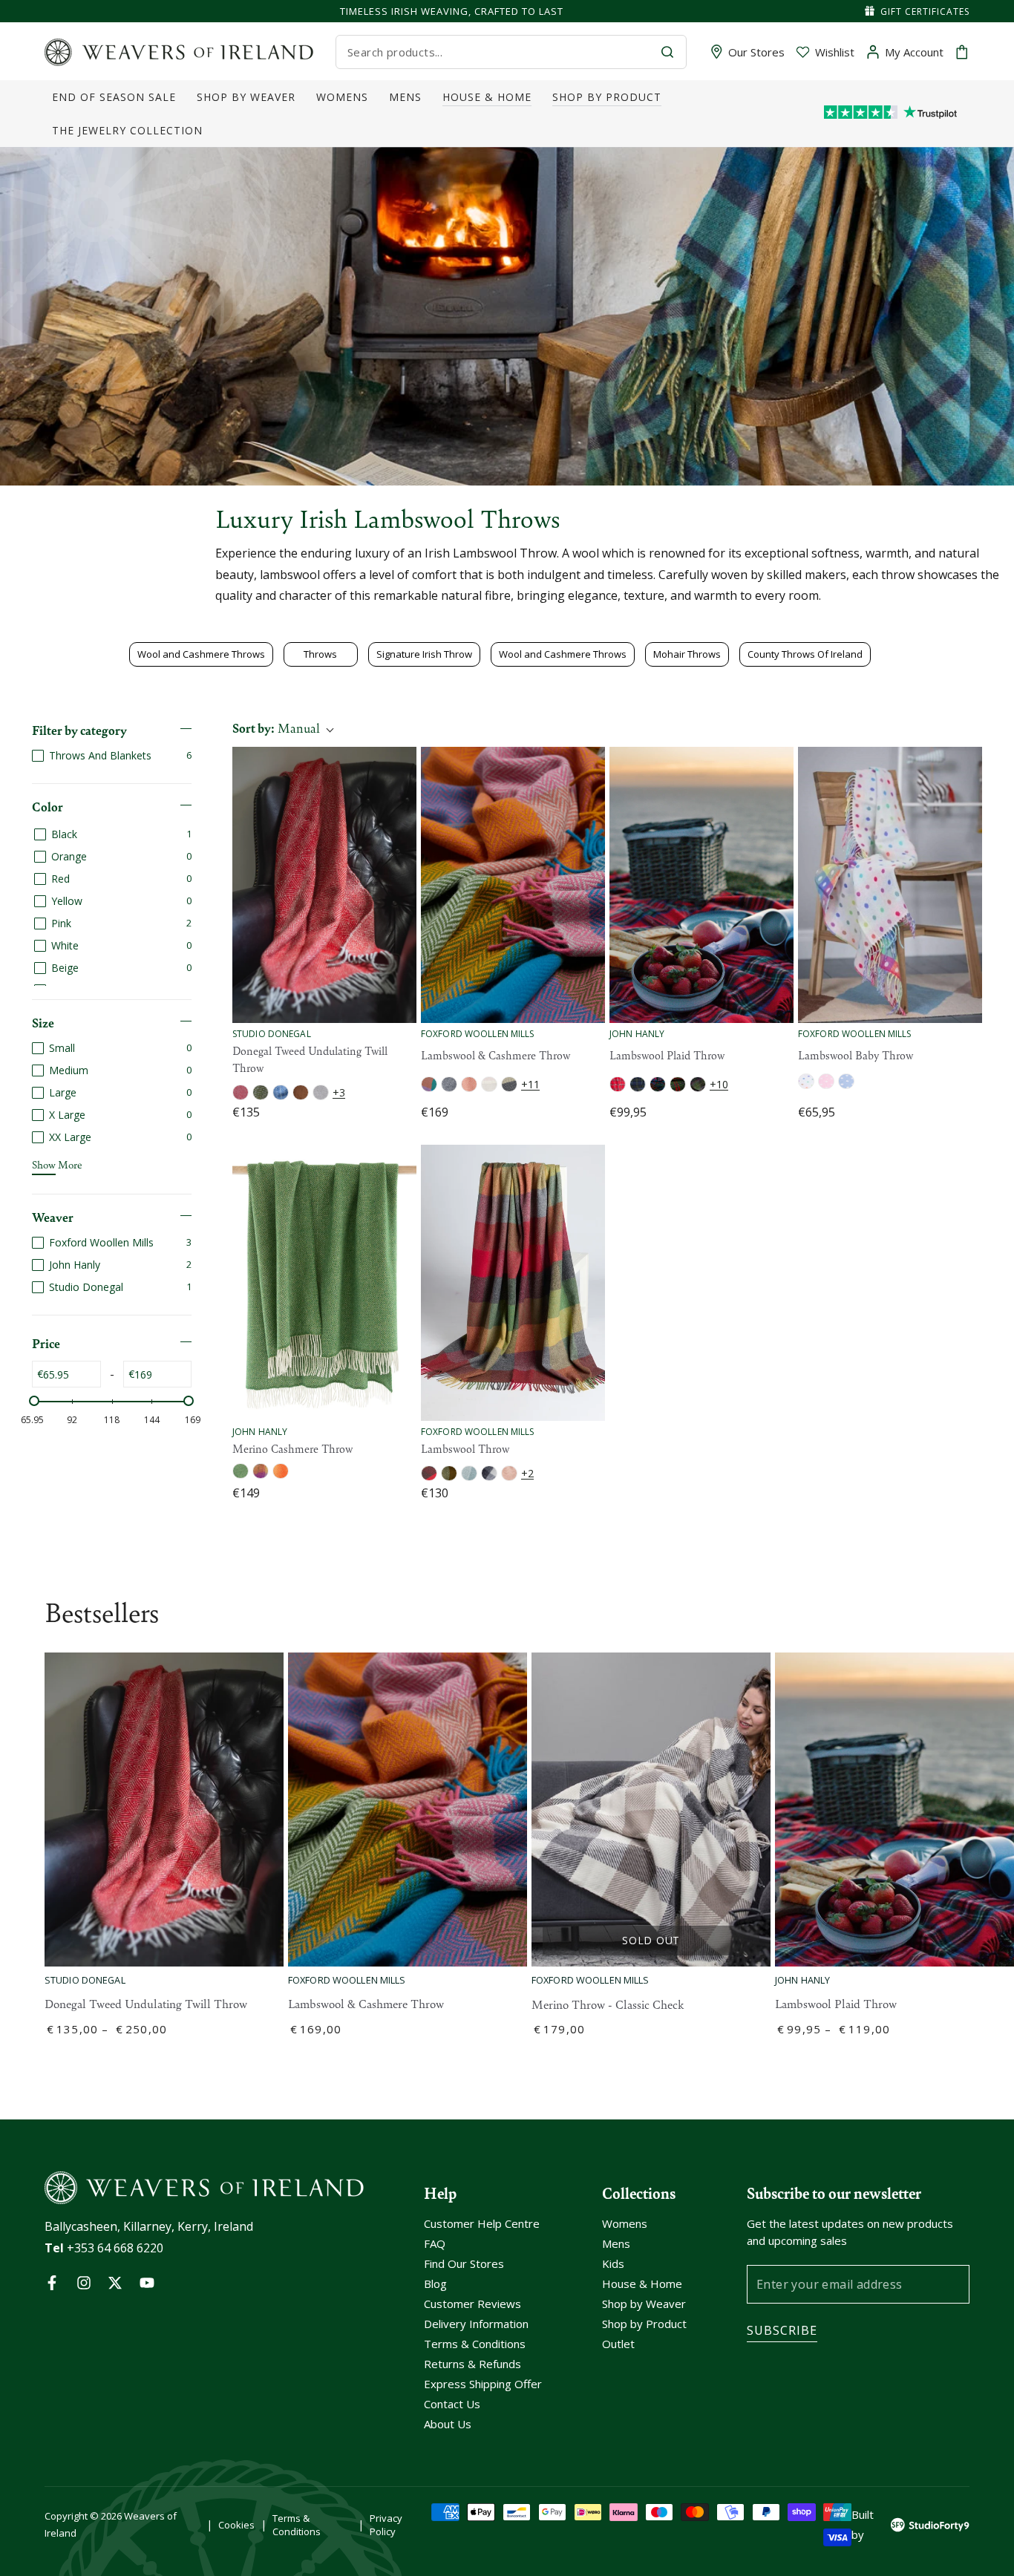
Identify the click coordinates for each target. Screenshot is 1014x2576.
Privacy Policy (386, 2525)
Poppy (241, 1092)
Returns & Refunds (472, 2364)
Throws (320, 654)
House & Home (642, 2284)
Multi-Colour (429, 1084)
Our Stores (756, 52)
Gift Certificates (925, 12)
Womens (625, 2223)
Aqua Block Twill (469, 1473)
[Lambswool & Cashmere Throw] (513, 885)
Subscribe (782, 2330)
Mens (616, 2243)
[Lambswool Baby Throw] (890, 885)
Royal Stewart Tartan (618, 1084)
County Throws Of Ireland (805, 654)
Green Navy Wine (698, 1084)
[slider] (34, 1401)
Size (43, 1022)
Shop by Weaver (644, 2304)
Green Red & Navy (678, 1084)
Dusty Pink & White (489, 1084)
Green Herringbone (241, 1471)
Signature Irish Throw (424, 654)
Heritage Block (429, 1473)
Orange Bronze (281, 1471)
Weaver (53, 1217)
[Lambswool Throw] (513, 1283)
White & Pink (509, 1473)
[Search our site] (667, 52)
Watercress (261, 1092)
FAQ (435, 2243)
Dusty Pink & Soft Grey (469, 1084)
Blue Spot (846, 1081)
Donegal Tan (301, 1092)
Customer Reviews (472, 2304)
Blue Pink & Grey (658, 1084)
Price (46, 1343)
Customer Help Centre (482, 2223)
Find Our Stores (464, 2263)
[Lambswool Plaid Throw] (701, 885)
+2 (527, 1473)
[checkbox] (112, 755)
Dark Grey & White (449, 1473)
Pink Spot (826, 1081)
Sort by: (276, 728)
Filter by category (79, 730)
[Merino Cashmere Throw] (324, 1283)
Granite (321, 1092)
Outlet (618, 2344)
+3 (339, 1092)
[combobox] (498, 52)
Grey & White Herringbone (449, 1084)
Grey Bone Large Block (509, 1084)
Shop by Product (644, 2324)
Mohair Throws (687, 654)
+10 (719, 1084)
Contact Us (452, 2404)
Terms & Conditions (475, 2344)
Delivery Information (476, 2324)
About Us (448, 2424)
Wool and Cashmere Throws (201, 654)
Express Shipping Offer (483, 2384)
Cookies (236, 2525)
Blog (435, 2284)
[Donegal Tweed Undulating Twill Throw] (324, 885)
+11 (530, 1084)
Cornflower (281, 1092)
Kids (613, 2263)
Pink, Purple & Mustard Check (261, 1471)
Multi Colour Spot (806, 1081)
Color (48, 806)
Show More (57, 1164)
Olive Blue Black (638, 1084)
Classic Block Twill (489, 1473)
